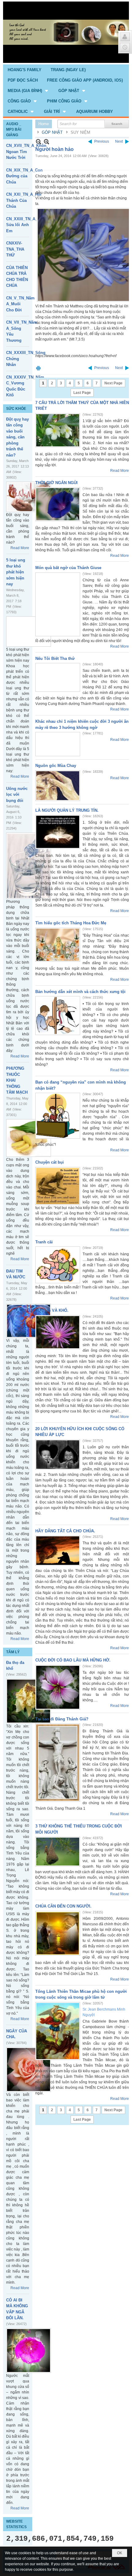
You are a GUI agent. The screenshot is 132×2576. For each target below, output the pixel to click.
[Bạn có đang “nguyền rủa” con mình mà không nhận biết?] (58, 1116)
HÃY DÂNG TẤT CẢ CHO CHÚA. (65, 1531)
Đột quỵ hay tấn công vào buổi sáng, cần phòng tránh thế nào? (17, 437)
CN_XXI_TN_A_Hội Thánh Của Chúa (24, 200)
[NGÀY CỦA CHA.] (29, 2070)
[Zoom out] (47, 142)
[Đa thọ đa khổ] (29, 1701)
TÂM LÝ (13, 1652)
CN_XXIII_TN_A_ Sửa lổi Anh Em (22, 225)
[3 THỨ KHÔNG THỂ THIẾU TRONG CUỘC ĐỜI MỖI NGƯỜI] (58, 1852)
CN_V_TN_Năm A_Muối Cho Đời (20, 304)
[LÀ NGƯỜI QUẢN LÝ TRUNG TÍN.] (58, 832)
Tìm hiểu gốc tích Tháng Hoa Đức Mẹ (71, 923)
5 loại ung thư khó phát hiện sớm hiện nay (16, 572)
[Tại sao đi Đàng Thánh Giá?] (58, 1763)
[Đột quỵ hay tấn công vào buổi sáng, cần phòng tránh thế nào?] (29, 497)
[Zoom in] (39, 142)
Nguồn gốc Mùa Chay (56, 766)
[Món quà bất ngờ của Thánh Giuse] (58, 604)
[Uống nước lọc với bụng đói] (29, 866)
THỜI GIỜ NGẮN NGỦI (56, 483)
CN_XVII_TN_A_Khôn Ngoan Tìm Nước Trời (26, 152)
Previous (102, 141)
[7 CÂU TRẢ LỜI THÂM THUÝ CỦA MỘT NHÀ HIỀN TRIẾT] (58, 430)
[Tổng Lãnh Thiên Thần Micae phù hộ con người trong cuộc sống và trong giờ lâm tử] (58, 2031)
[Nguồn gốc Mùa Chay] (58, 786)
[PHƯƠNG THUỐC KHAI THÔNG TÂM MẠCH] (29, 1138)
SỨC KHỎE (16, 409)
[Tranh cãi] (58, 1265)
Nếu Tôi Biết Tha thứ (55, 658)
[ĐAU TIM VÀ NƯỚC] (29, 1321)
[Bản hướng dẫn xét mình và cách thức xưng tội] (58, 1016)
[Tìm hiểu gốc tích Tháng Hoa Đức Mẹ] (58, 945)
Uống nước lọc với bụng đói (17, 795)
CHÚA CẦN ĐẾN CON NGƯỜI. (63, 1906)
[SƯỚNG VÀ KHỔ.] (58, 1332)
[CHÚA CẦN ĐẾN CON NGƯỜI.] (58, 1933)
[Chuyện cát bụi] (58, 1186)
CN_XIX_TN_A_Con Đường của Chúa (24, 176)
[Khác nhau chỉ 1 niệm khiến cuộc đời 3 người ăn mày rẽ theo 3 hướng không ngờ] (58, 744)
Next (119, 141)
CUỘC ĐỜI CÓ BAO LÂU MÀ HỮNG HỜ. (73, 1660)
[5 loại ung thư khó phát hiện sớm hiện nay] (29, 631)
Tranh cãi (44, 1242)
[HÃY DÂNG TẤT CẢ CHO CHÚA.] (58, 1551)
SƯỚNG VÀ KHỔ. (52, 1310)
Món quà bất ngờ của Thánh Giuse (68, 568)
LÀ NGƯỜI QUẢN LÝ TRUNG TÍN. (67, 810)
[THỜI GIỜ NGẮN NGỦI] (58, 504)
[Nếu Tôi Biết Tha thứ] (58, 677)
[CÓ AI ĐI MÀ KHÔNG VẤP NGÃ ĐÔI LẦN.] (29, 2351)
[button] (28, 90)
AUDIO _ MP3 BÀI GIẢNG (14, 129)
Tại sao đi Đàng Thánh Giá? (62, 1719)
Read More (20, 548)
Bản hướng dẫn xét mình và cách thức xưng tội (80, 992)
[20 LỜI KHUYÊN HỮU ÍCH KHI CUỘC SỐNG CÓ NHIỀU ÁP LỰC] (58, 1455)
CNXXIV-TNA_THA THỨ (15, 249)
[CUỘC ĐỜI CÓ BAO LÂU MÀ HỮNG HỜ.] (58, 1687)
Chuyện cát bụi (50, 1162)
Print (38, 368)
